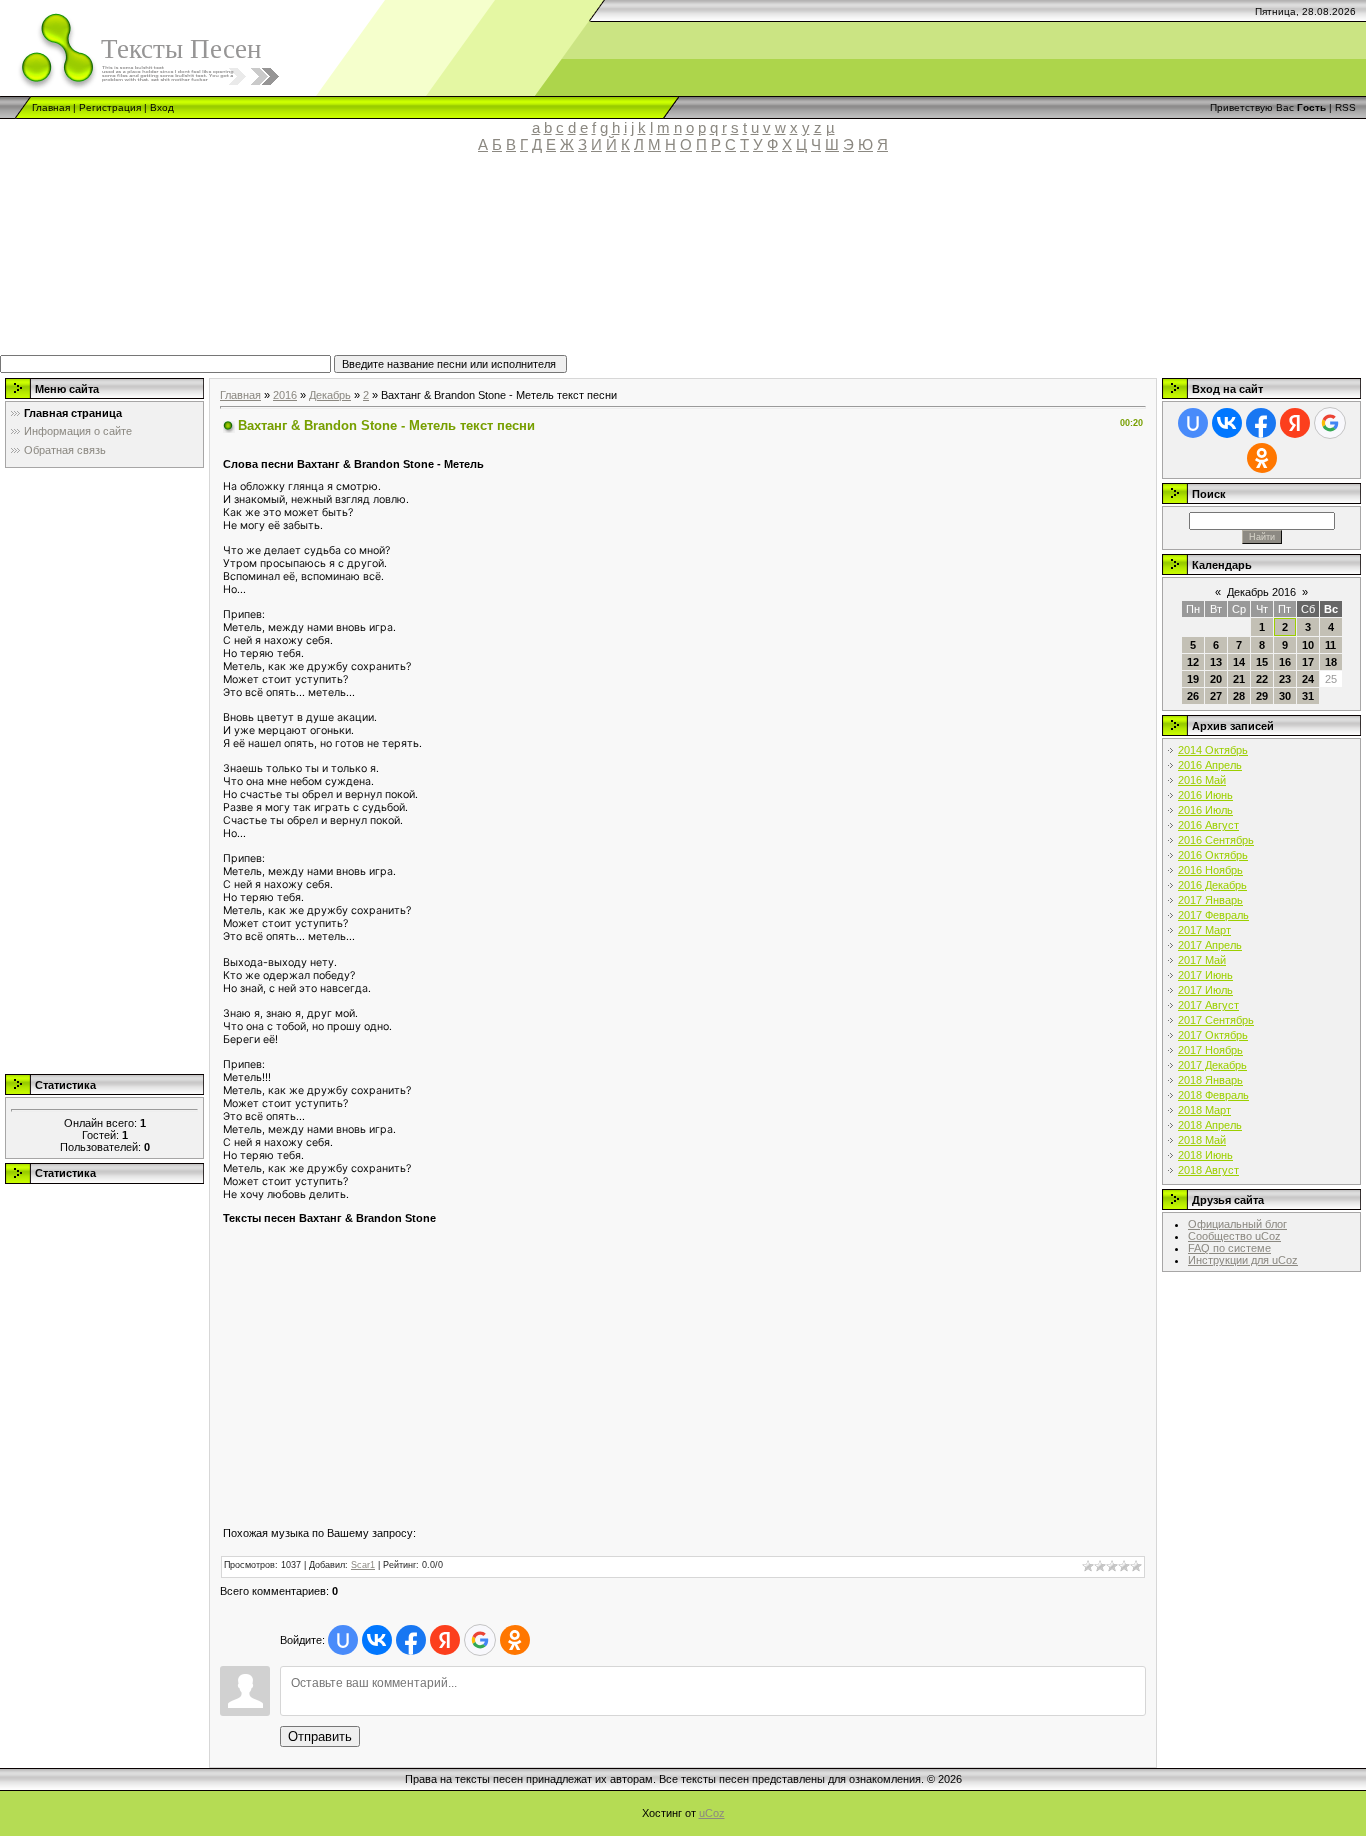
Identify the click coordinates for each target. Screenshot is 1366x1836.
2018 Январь (1210, 1080)
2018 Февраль (1213, 1095)
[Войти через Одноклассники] (515, 1640)
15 (1262, 662)
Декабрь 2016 (1261, 592)
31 (1308, 696)
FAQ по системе (1229, 1248)
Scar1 (363, 1565)
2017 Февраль (1213, 915)
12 (1193, 662)
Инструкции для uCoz (1243, 1260)
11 (1330, 645)
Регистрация (110, 107)
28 (1239, 696)
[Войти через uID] (343, 1640)
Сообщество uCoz (1234, 1236)
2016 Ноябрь (1210, 870)
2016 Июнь (1205, 795)
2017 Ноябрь (1210, 1050)
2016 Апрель (1210, 765)
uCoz (712, 1813)
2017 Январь (1210, 900)
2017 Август (1208, 1005)
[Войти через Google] (480, 1640)
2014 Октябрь (1213, 750)
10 (1308, 645)
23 (1285, 679)
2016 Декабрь (1212, 885)
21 (1239, 679)
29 (1262, 696)
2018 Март (1204, 1110)
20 (1216, 679)
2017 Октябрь (1213, 1035)
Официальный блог (1237, 1224)
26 (1193, 696)
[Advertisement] (465, 263)
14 (1239, 662)
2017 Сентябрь (1216, 1020)
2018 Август (1208, 1170)
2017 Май (1202, 960)
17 (1308, 662)
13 (1216, 662)
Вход (162, 107)
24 (1308, 679)
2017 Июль (1205, 990)
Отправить (320, 1736)
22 (1262, 679)
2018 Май (1202, 1140)
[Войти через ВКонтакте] (377, 1640)
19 (1193, 679)
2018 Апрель (1210, 1125)
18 (1331, 662)
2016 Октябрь (1213, 855)
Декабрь (330, 395)
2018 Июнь (1205, 1155)
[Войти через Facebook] (411, 1640)
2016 (285, 395)
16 (1285, 662)
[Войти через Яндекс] (445, 1640)
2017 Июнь (1205, 975)
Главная (51, 107)
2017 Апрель (1210, 945)
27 (1216, 696)
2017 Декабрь (1212, 1065)
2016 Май (1202, 780)
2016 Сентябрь (1216, 840)
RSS (1345, 107)
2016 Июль (1205, 810)
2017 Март (1204, 930)
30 (1285, 696)
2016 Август (1208, 825)
